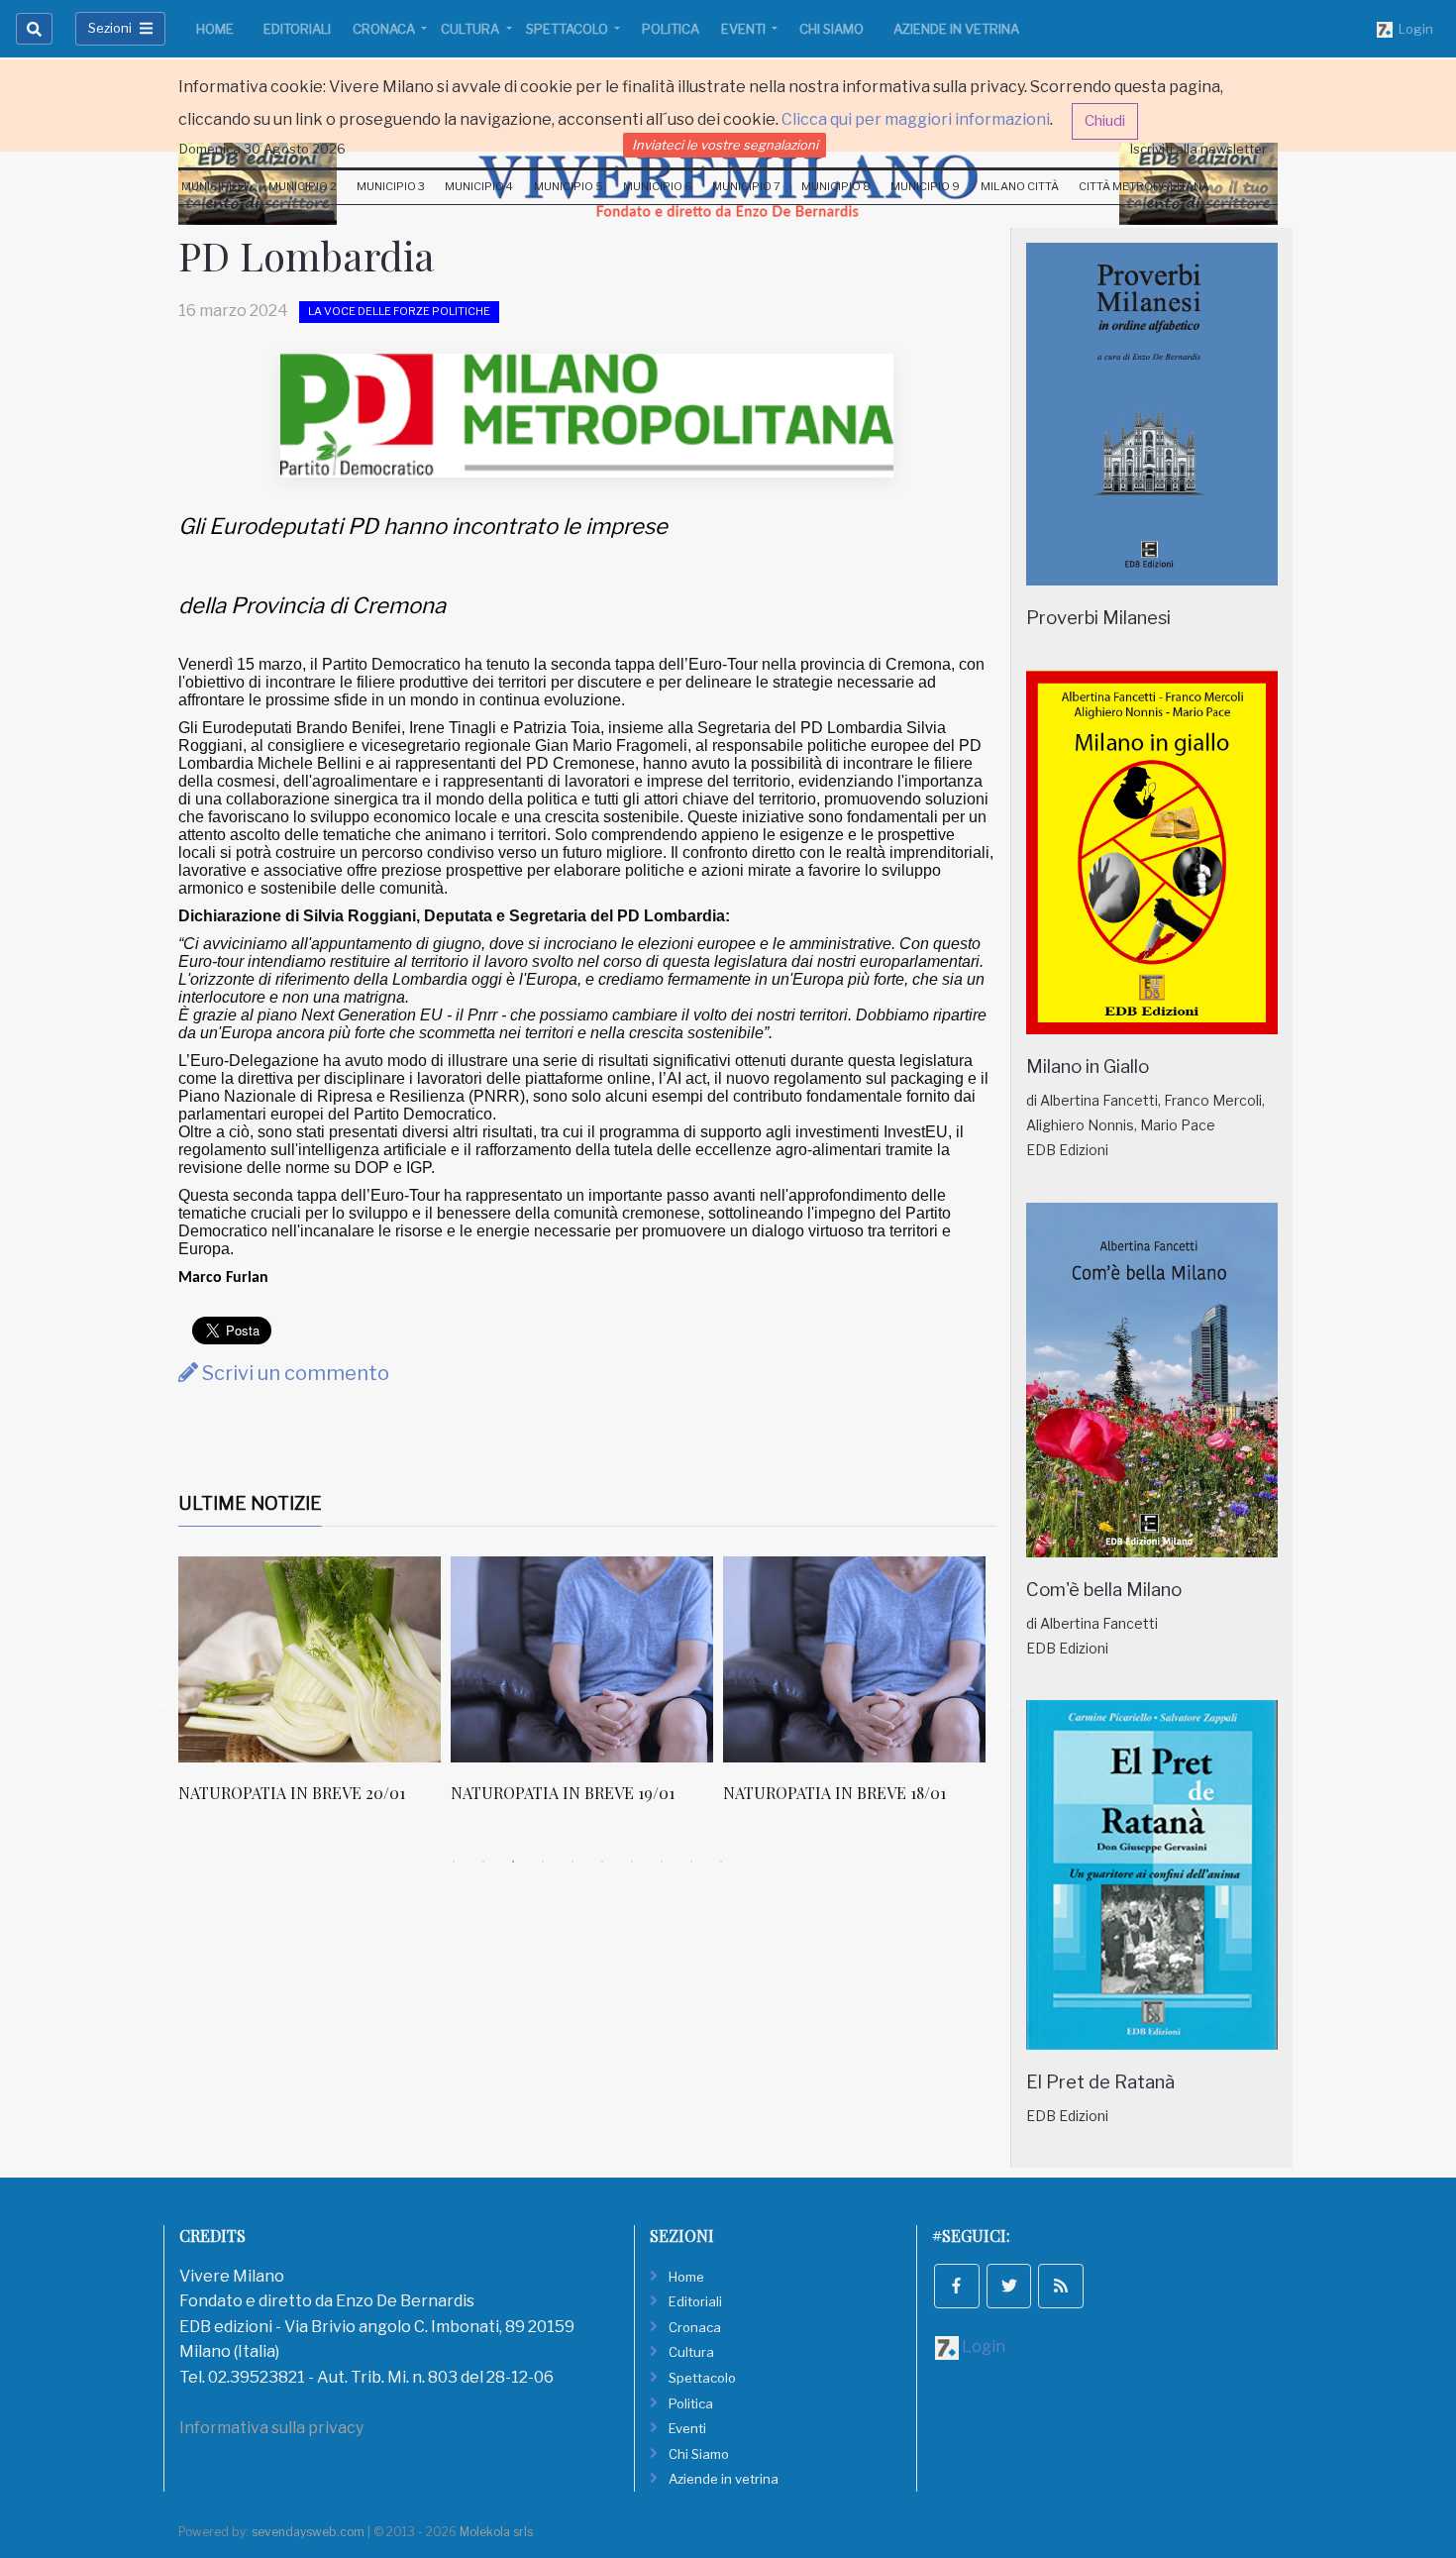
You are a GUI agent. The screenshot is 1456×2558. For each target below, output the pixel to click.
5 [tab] (572, 1862)
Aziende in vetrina (956, 29)
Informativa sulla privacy (271, 2428)
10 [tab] (721, 1862)
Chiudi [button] (1105, 121)
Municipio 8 (836, 186)
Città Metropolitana (1144, 186)
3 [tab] (513, 1862)
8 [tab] (662, 1862)
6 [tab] (602, 1862)
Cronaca (385, 29)
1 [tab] (454, 1862)
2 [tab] (483, 1862)
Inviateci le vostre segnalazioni (725, 145)
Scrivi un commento (294, 1373)
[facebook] (957, 2287)
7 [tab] (632, 1862)
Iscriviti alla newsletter (1198, 149)
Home (215, 29)
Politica (671, 29)
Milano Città (1020, 186)
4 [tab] (543, 1862)
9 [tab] (691, 1862)
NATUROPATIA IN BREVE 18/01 (834, 1793)
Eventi (745, 29)
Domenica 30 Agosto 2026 (262, 149)
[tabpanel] (314, 1690)
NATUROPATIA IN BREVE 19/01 (563, 1793)
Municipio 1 (214, 186)
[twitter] (1009, 2287)
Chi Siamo (832, 29)
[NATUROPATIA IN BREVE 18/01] (854, 1659)
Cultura (471, 29)
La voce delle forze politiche (399, 311)
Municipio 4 (479, 186)
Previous (163, 1702)
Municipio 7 (746, 186)
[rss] (1061, 2287)
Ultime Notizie (250, 1503)
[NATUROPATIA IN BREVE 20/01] (310, 1659)
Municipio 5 (569, 186)
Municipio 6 (658, 186)
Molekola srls (496, 2532)
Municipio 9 (925, 186)
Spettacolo (569, 29)
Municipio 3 (391, 186)
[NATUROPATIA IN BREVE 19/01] (582, 1659)
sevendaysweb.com (308, 2532)
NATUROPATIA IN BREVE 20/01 (292, 1793)
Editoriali (297, 29)
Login (1413, 29)
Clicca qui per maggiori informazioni (916, 119)
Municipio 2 (303, 186)
